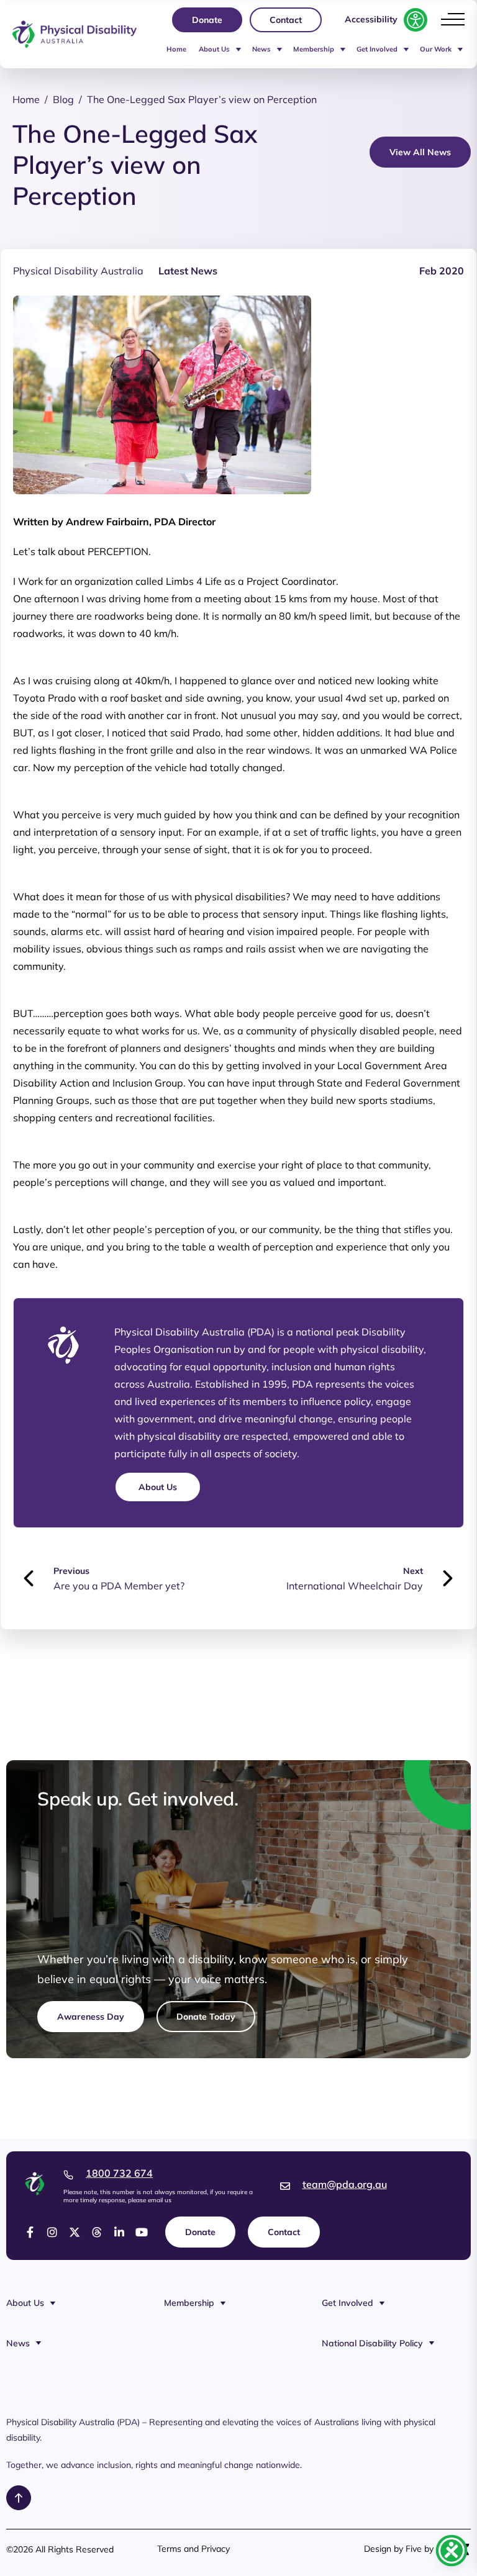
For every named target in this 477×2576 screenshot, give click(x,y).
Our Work (436, 49)
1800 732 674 (119, 2173)
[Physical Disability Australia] (75, 34)
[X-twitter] (75, 2232)
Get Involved (377, 49)
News (261, 49)
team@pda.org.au (345, 2184)
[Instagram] (52, 2232)
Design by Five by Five (408, 2549)
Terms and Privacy (193, 2549)
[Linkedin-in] (119, 2232)
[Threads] (97, 2232)
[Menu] (453, 19)
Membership (314, 49)
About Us (214, 49)
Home (176, 49)
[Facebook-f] (30, 2232)
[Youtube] (142, 2232)
